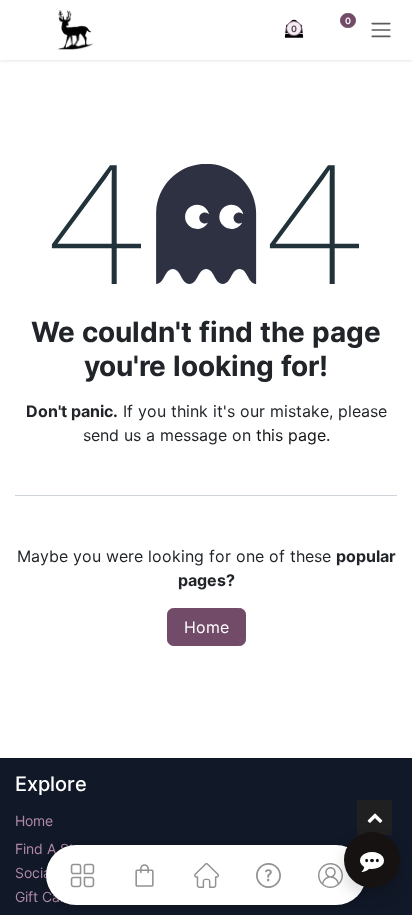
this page (291, 435)
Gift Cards (48, 896)
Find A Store (55, 848)
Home (206, 627)
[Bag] (144, 875)
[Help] (268, 875)
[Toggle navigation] (381, 30)
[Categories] (82, 875)
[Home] (206, 875)
